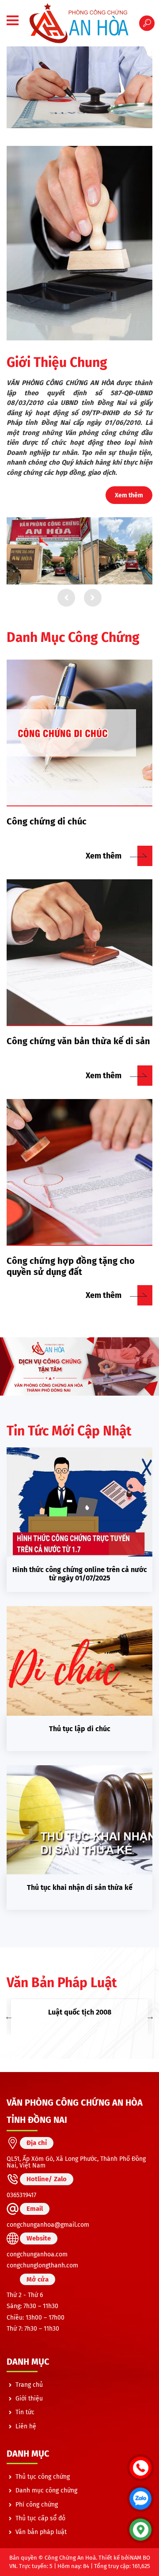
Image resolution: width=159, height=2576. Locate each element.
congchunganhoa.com (37, 2254)
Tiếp (93, 598)
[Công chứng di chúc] (79, 733)
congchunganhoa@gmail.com (48, 2225)
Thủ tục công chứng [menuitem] (43, 2477)
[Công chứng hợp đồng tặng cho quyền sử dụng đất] (79, 1172)
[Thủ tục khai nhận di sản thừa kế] (79, 1820)
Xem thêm (129, 495)
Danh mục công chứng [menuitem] (46, 2490)
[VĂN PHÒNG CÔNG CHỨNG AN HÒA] (79, 23)
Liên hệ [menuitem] (26, 2426)
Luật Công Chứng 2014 (81, 2012)
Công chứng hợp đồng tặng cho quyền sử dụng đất (71, 1266)
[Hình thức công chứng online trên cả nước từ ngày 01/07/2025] (79, 1502)
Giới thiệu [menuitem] (29, 2399)
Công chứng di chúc (47, 821)
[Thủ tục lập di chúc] (79, 1661)
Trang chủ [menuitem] (29, 2385)
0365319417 (21, 2195)
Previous (9, 2016)
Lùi (66, 598)
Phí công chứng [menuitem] (37, 2505)
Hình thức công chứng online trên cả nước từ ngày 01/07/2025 (80, 1574)
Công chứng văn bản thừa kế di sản (78, 1041)
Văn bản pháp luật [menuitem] (41, 2532)
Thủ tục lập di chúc (80, 1729)
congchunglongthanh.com (42, 2265)
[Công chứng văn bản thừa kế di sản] (79, 953)
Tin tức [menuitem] (25, 2412)
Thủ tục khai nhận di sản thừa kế (80, 1887)
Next (150, 2016)
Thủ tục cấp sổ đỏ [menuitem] (40, 2518)
